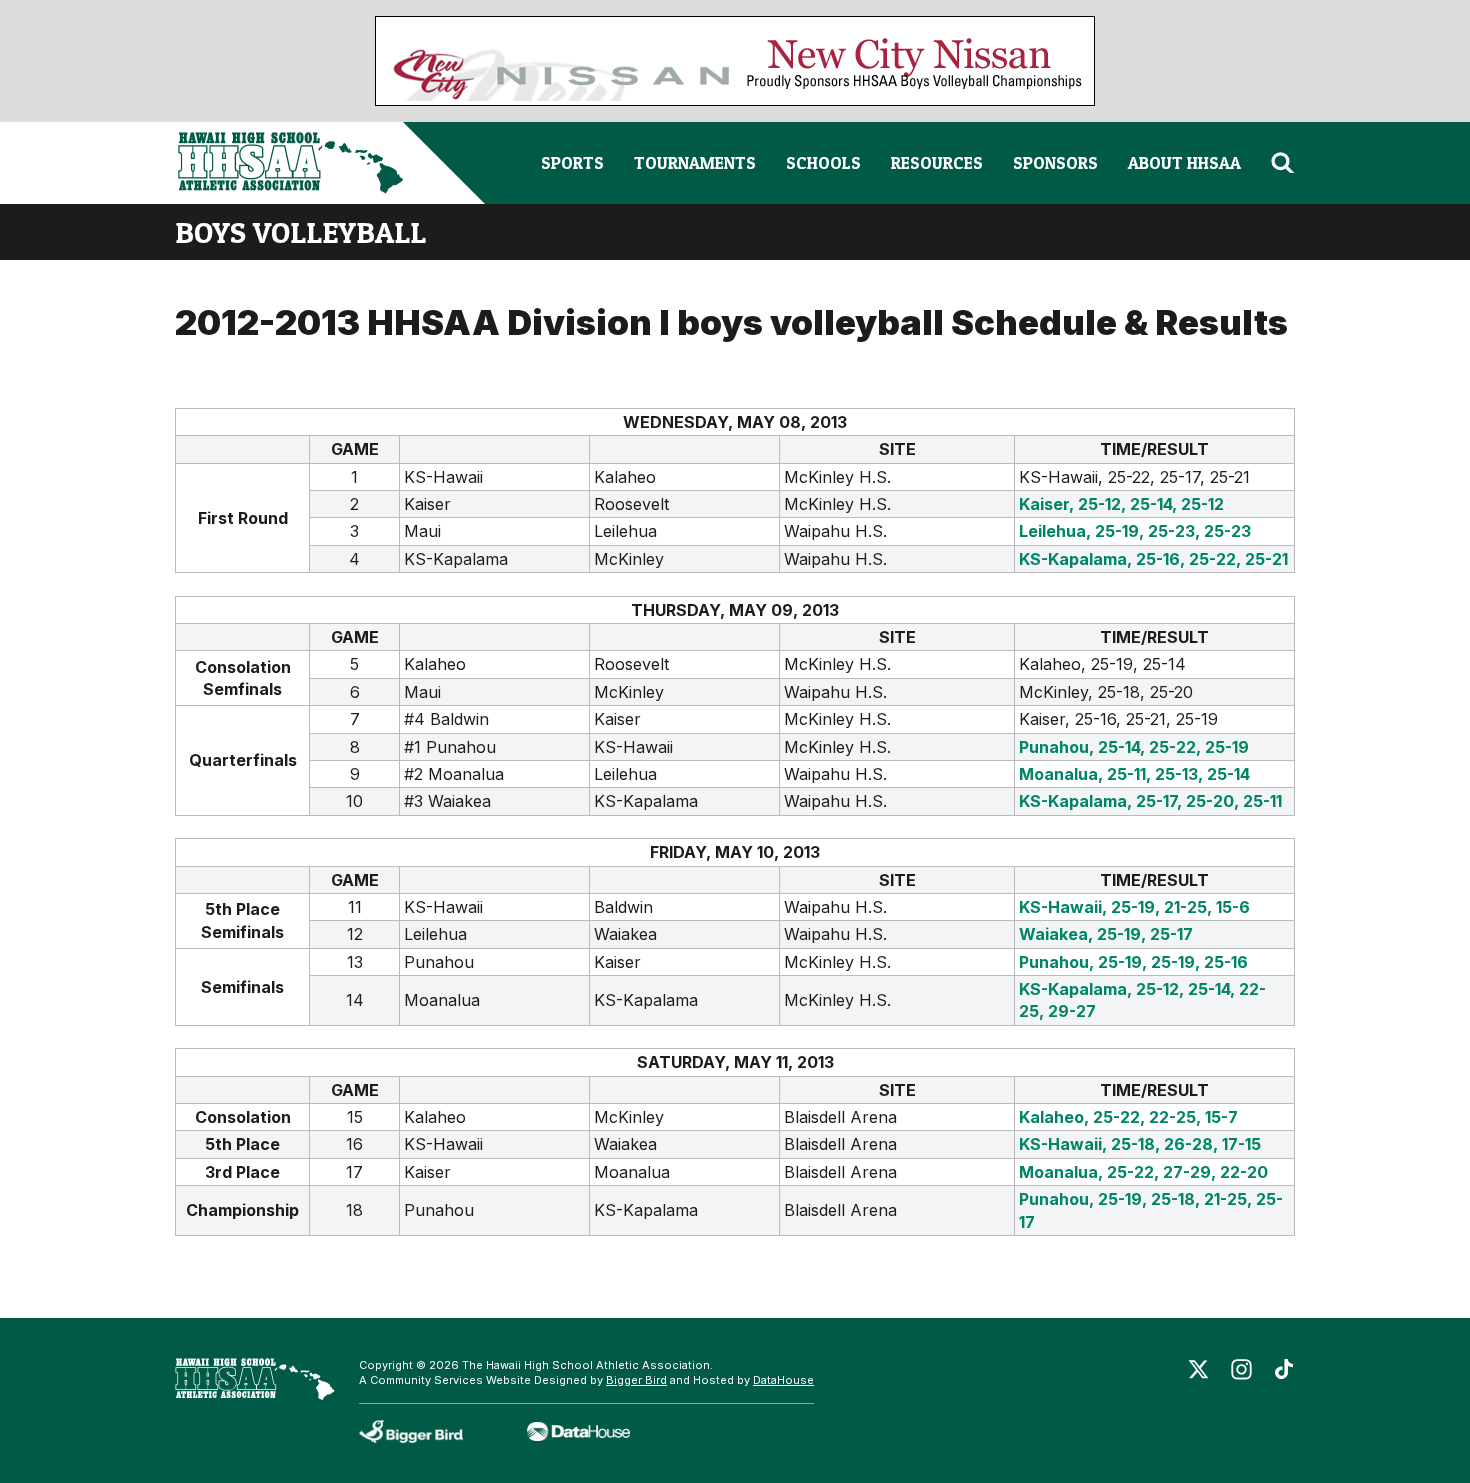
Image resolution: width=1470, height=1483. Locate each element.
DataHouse (783, 1380)
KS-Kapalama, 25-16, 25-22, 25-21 (1153, 559)
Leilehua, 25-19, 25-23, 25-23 (1135, 531)
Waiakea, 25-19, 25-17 (1106, 934)
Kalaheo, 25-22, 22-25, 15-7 (1128, 1117)
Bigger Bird (636, 1380)
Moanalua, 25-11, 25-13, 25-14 (1134, 774)
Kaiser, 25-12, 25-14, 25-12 (1121, 504)
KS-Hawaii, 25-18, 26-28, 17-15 (1140, 1144)
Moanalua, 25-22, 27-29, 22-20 (1143, 1172)
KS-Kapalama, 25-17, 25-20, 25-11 (1150, 801)
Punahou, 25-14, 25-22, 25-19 (1134, 747)
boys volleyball (300, 232)
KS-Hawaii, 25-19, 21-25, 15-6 (1134, 907)
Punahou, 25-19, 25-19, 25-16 (1133, 962)
